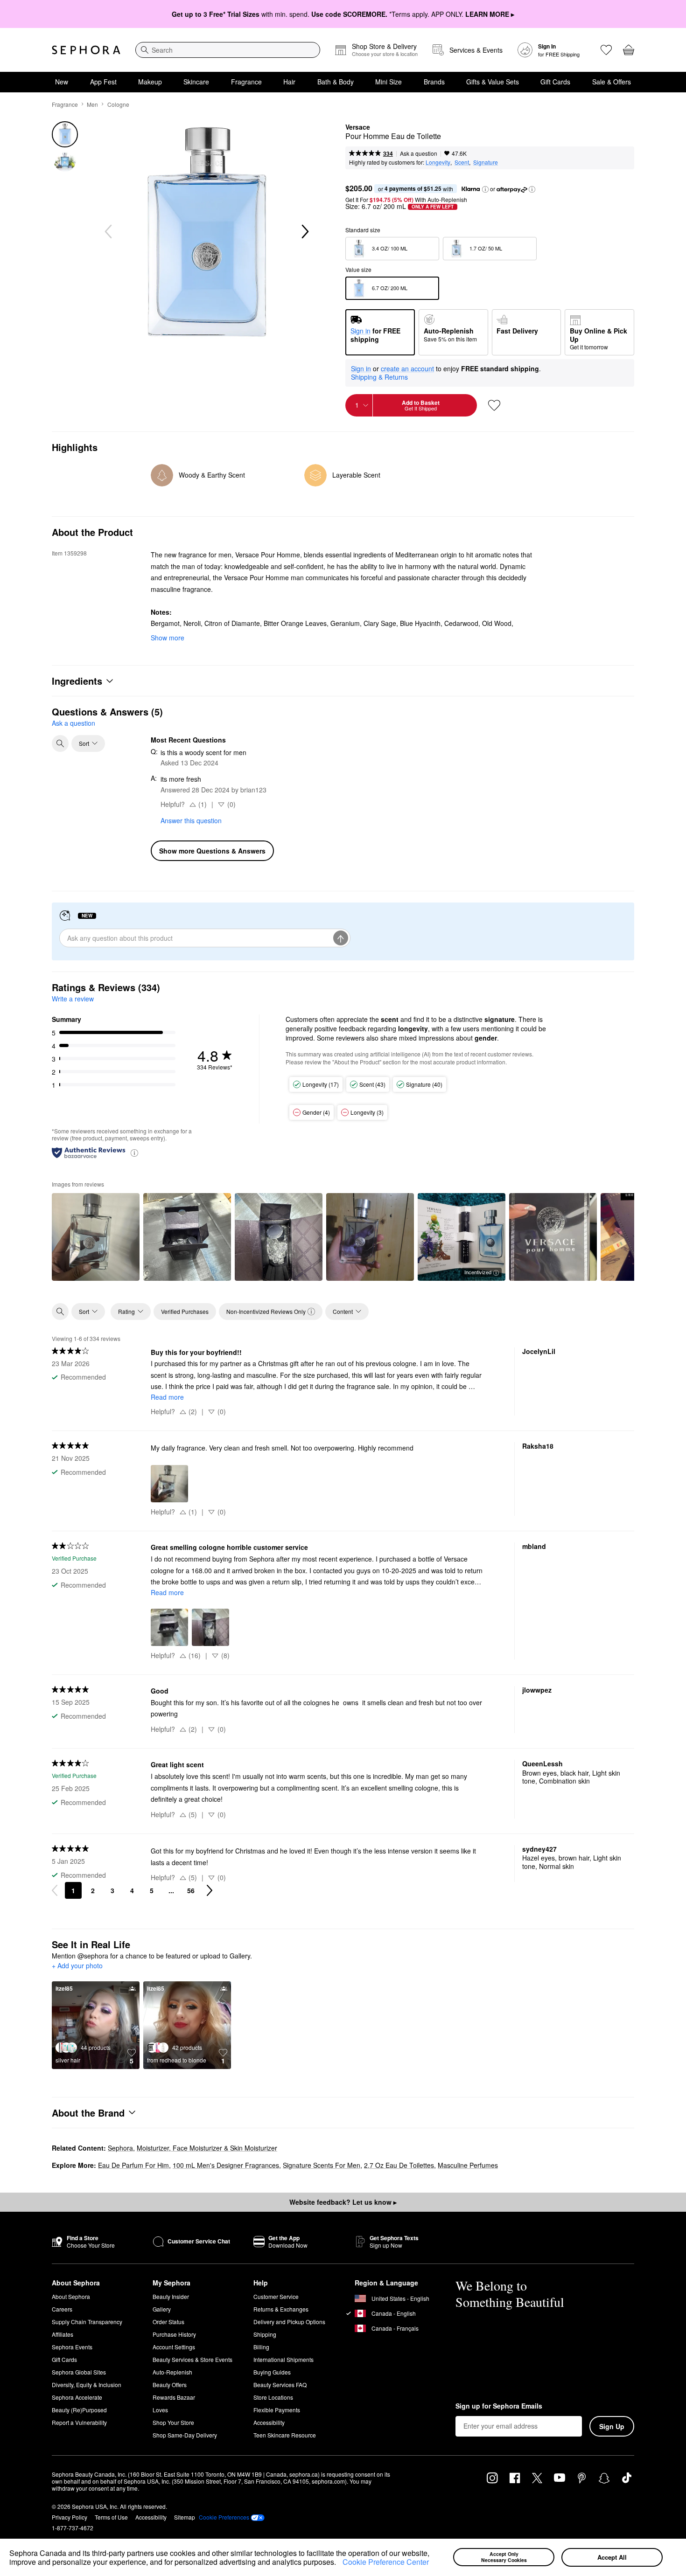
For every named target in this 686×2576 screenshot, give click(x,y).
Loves (160, 2410)
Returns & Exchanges (281, 2309)
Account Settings (174, 2347)
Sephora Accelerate (77, 2397)
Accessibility (269, 2422)
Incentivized (478, 1272)
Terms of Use (111, 2517)
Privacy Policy (70, 2517)
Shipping (265, 2334)
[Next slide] (304, 232)
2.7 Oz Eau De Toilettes (399, 2165)
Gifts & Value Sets (493, 82)
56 (191, 1890)
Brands (434, 82)
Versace (358, 127)
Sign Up (612, 2426)
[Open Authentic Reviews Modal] (134, 1152)
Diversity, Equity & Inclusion (87, 2385)
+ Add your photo (77, 1966)
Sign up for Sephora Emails (499, 2406)
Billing (261, 2347)
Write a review (73, 999)
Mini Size (388, 82)
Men (92, 104)
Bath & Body (336, 82)
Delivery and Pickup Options (289, 2322)
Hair (289, 82)
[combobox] (228, 50)
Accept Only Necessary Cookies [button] (504, 2557)
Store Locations (273, 2397)
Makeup (150, 82)
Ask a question (419, 153)
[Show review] (96, 1237)
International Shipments (283, 2359)
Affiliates (63, 2334)
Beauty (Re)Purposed (79, 2410)
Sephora (120, 2148)
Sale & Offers (612, 82)
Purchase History (174, 2334)
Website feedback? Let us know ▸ (343, 2202)
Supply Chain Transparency (87, 2322)
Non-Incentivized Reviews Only (266, 1311)
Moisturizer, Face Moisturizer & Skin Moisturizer (207, 2148)
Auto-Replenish (172, 2372)
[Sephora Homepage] (86, 50)
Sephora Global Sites (79, 2372)
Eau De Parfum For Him (133, 2165)
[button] (339, 2563)
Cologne (118, 104)
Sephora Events (72, 2347)
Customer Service (276, 2296)
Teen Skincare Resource (285, 2435)
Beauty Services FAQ (280, 2385)
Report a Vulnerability (79, 2422)
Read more (167, 1397)
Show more (168, 638)
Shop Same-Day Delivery (185, 2435)
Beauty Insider (171, 2296)
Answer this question (191, 820)
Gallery (162, 2309)
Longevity (438, 162)
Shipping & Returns (379, 377)
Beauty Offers (170, 2385)
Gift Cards (555, 82)
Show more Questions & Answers (212, 851)
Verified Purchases (185, 1311)
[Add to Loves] (494, 405)
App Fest (103, 82)
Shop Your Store (173, 2422)
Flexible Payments (277, 2410)
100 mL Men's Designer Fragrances (226, 2165)
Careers (62, 2309)
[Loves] (606, 50)
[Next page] (210, 1890)
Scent (462, 162)
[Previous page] (55, 1890)
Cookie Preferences (224, 2517)
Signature (486, 162)
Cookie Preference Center (386, 2562)
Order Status (168, 2322)
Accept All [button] (612, 2557)
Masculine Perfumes (468, 2165)
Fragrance (246, 82)
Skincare (196, 82)
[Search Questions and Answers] (60, 743)
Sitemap (185, 2517)
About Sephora (71, 2296)
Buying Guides (272, 2372)
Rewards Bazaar (174, 2397)
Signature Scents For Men (322, 2165)
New (62, 82)
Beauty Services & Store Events (192, 2359)
